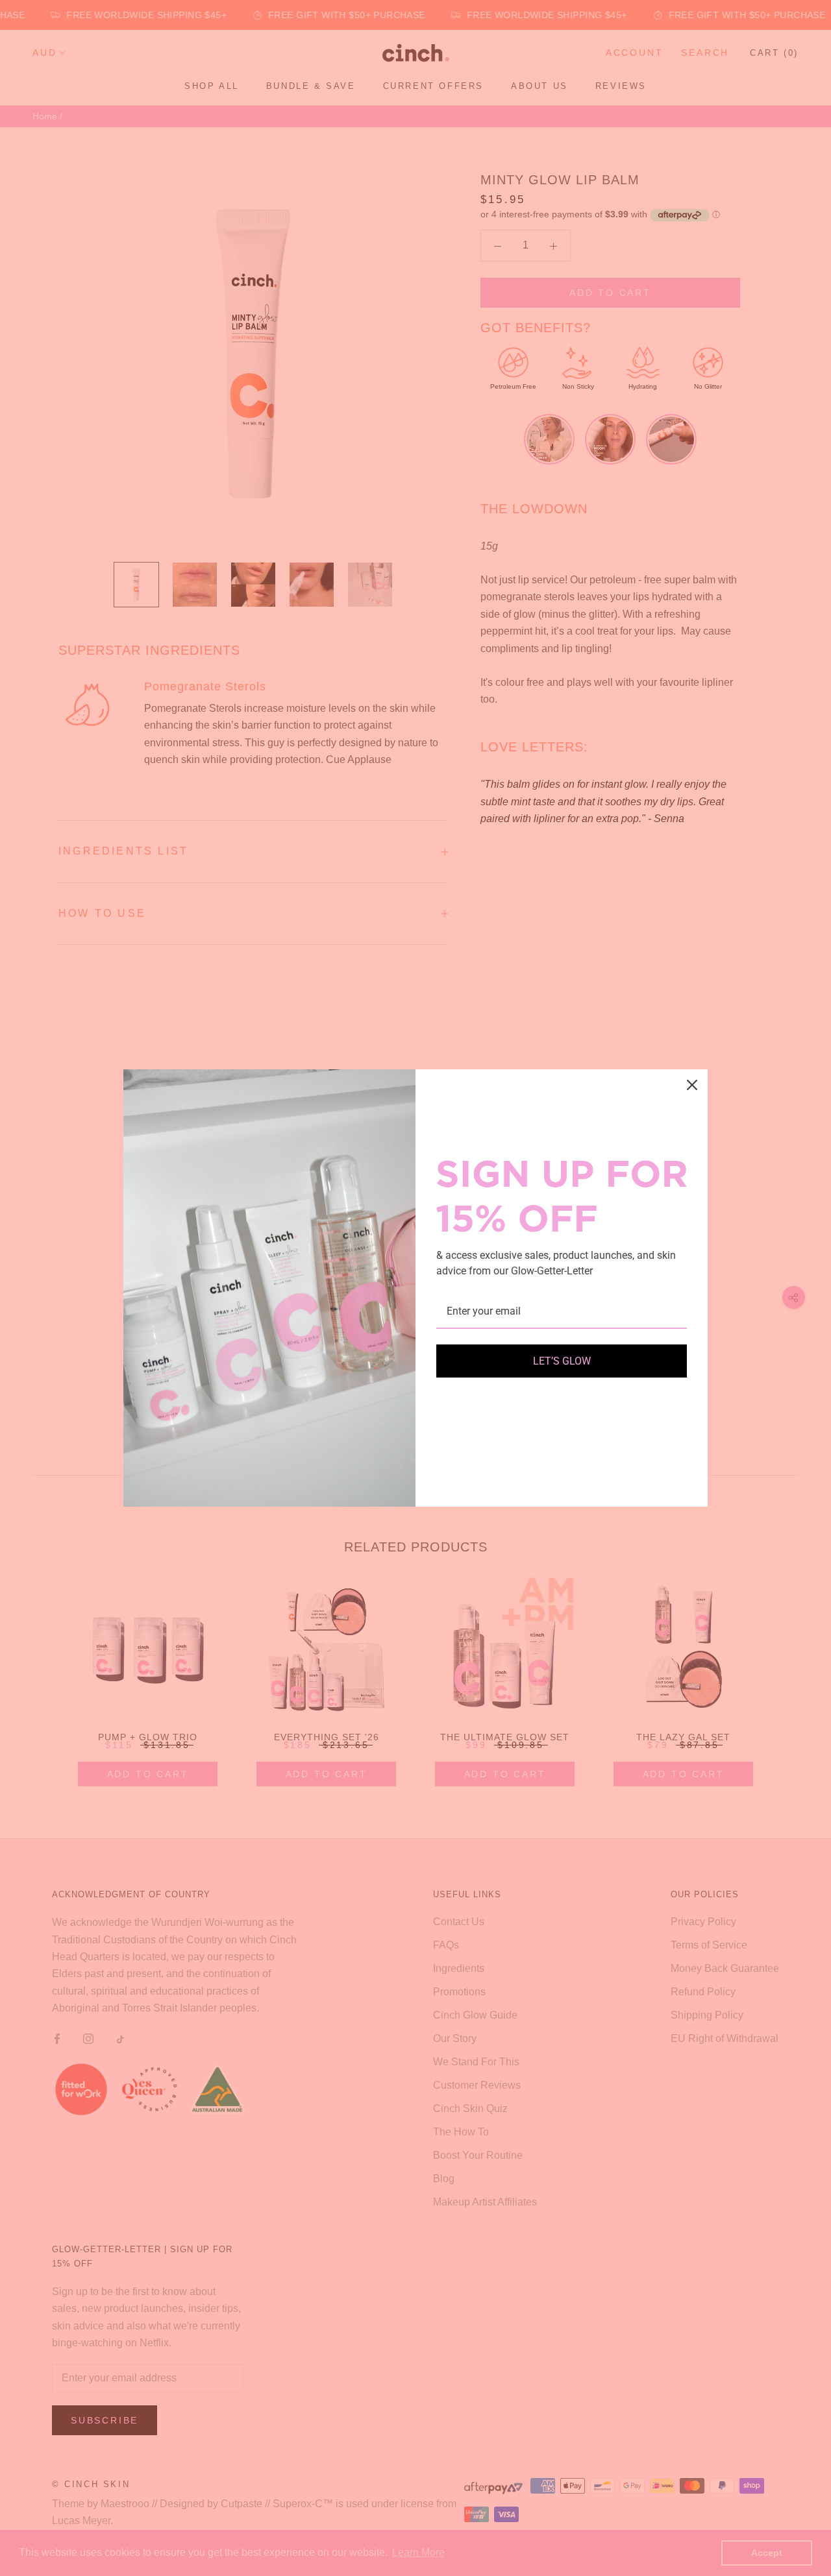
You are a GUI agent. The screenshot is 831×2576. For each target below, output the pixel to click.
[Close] (692, 1085)
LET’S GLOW (562, 1361)
